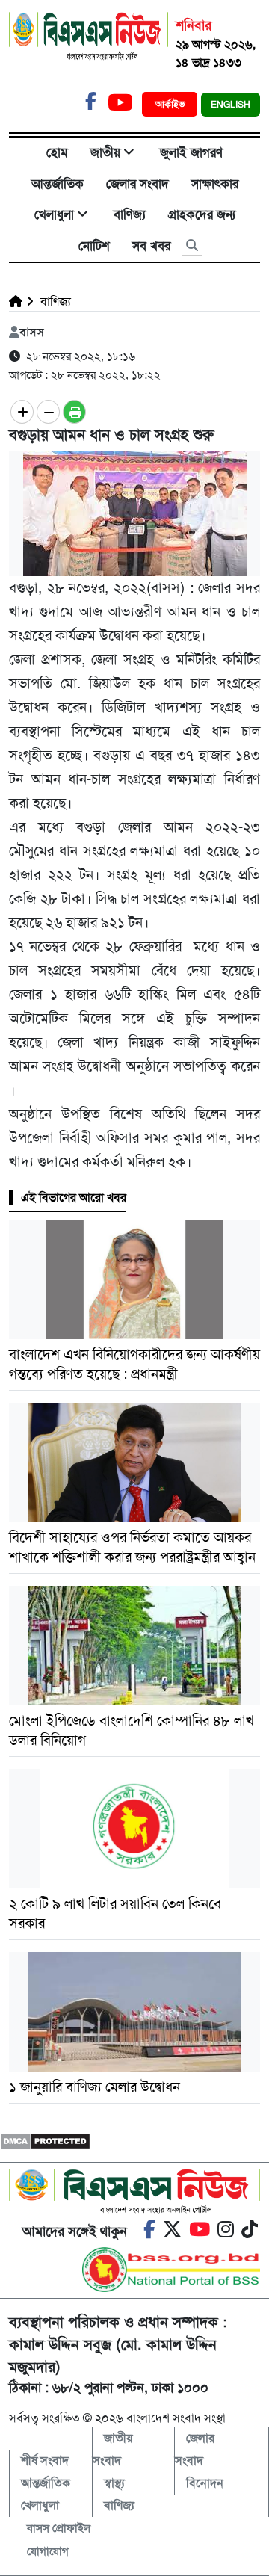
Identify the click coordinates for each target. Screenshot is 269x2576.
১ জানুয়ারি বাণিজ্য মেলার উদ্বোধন (96, 2087)
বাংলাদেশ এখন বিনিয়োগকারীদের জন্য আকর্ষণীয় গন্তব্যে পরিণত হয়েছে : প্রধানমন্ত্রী (134, 1364)
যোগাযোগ (48, 2551)
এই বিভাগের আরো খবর (74, 1198)
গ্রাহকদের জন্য (202, 214)
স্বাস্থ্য (114, 2483)
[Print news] (74, 412)
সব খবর (151, 246)
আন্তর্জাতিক (58, 184)
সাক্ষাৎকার (215, 184)
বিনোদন (205, 2483)
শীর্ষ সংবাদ (45, 2461)
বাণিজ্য (130, 214)
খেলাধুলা (54, 214)
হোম (57, 152)
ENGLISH (231, 105)
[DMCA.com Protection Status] (45, 2140)
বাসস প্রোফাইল (59, 2528)
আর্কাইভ (171, 104)
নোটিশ (94, 246)
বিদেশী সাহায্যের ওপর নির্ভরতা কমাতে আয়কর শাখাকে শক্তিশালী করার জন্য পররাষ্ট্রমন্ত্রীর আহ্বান (134, 1547)
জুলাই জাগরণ (191, 152)
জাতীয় (105, 152)
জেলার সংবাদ (137, 184)
